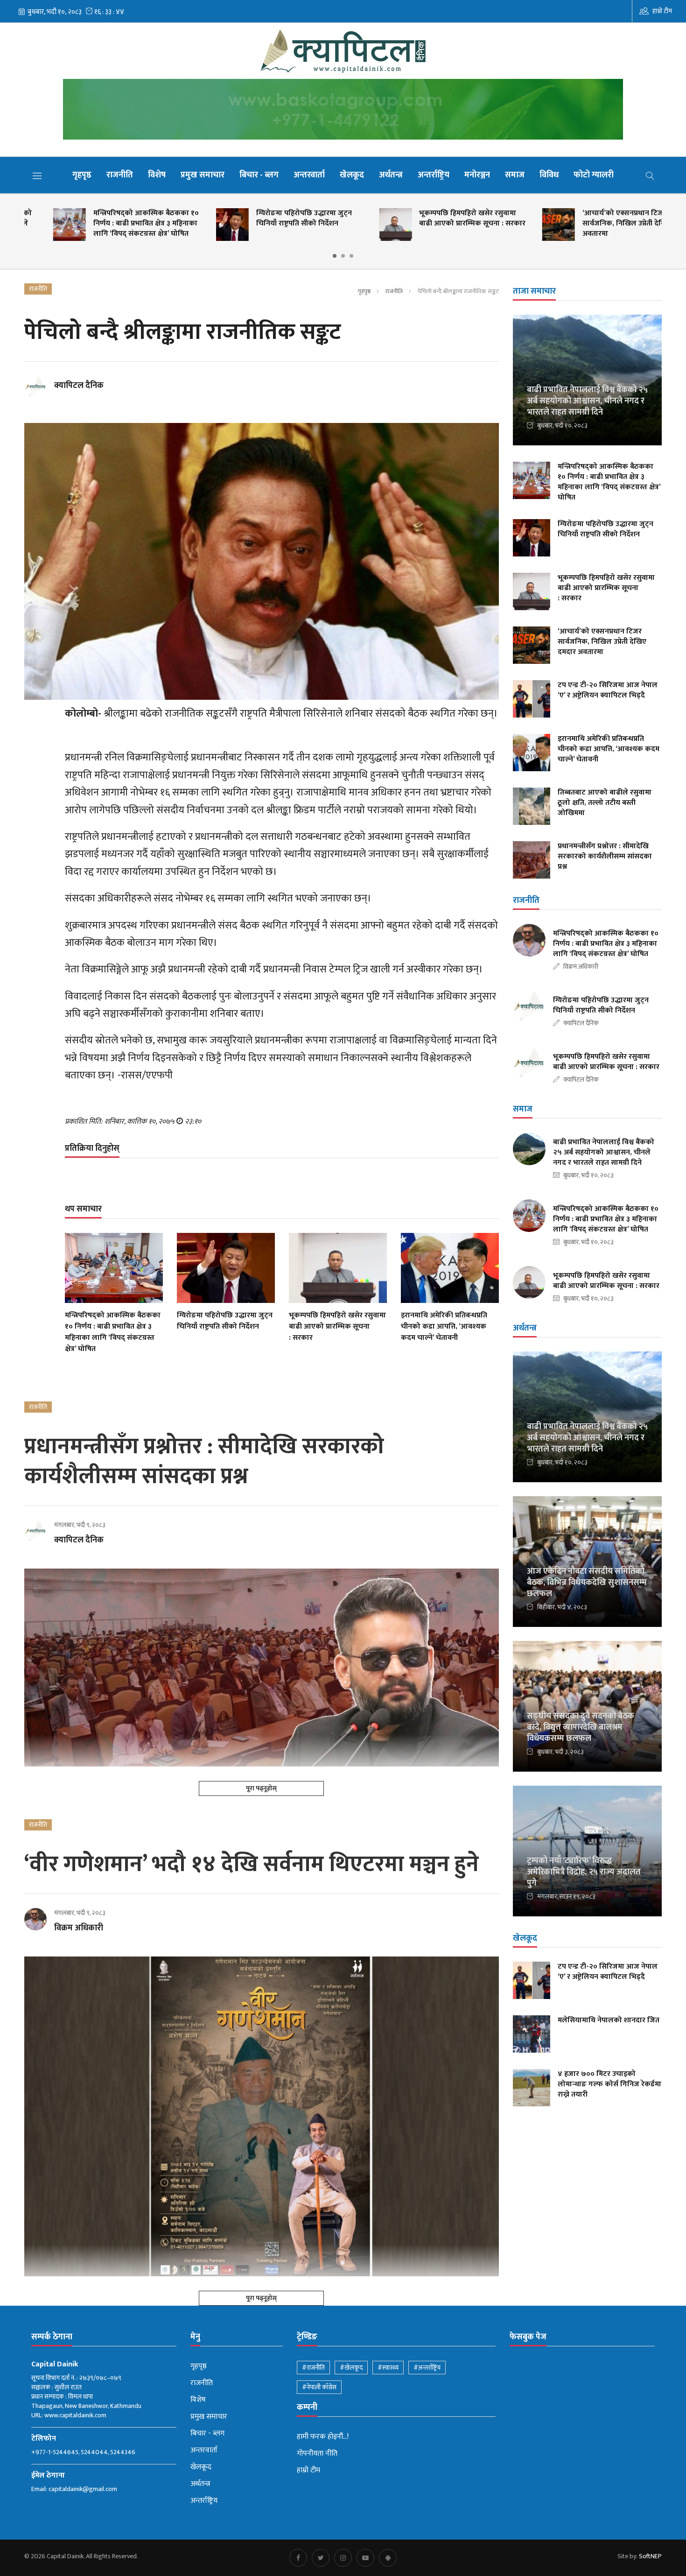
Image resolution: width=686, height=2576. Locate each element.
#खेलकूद (351, 2368)
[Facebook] (298, 2558)
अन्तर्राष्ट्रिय (434, 175)
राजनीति (120, 175)
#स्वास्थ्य (388, 2368)
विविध (549, 175)
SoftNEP (650, 2556)
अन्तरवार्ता (309, 175)
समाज (515, 175)
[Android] (388, 2558)
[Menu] (37, 176)
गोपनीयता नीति (317, 2454)
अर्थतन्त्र (391, 175)
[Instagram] (343, 2558)
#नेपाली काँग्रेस (319, 2387)
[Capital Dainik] (343, 51)
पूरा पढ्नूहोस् (261, 1788)
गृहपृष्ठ (82, 175)
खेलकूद (352, 175)
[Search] (650, 175)
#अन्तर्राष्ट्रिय (427, 2368)
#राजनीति (313, 2368)
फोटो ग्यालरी (594, 175)
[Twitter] (321, 2558)
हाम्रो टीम (662, 11)
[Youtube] (365, 2558)
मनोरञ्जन (477, 175)
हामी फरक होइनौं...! (323, 2437)
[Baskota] (343, 112)
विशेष (157, 175)
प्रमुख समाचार (203, 175)
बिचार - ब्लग (259, 175)
